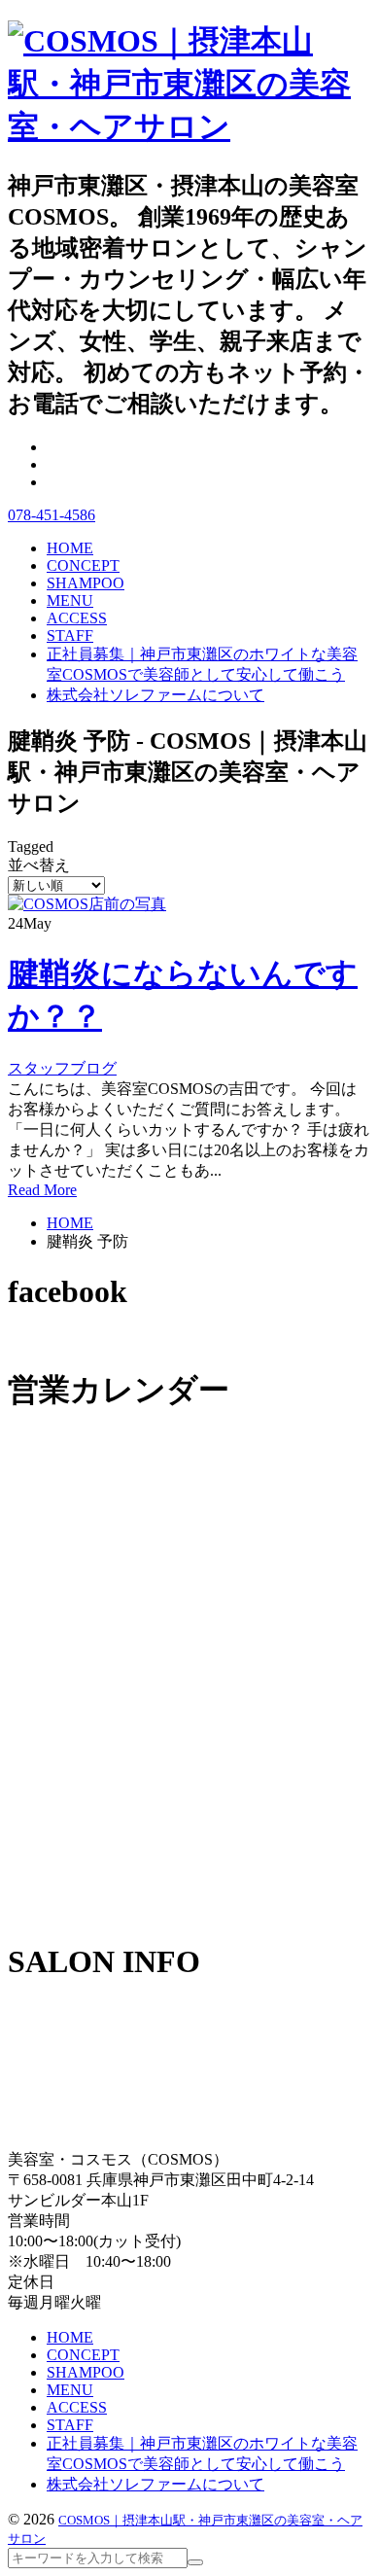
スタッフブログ (62, 1068)
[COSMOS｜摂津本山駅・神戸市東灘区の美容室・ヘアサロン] (189, 126)
